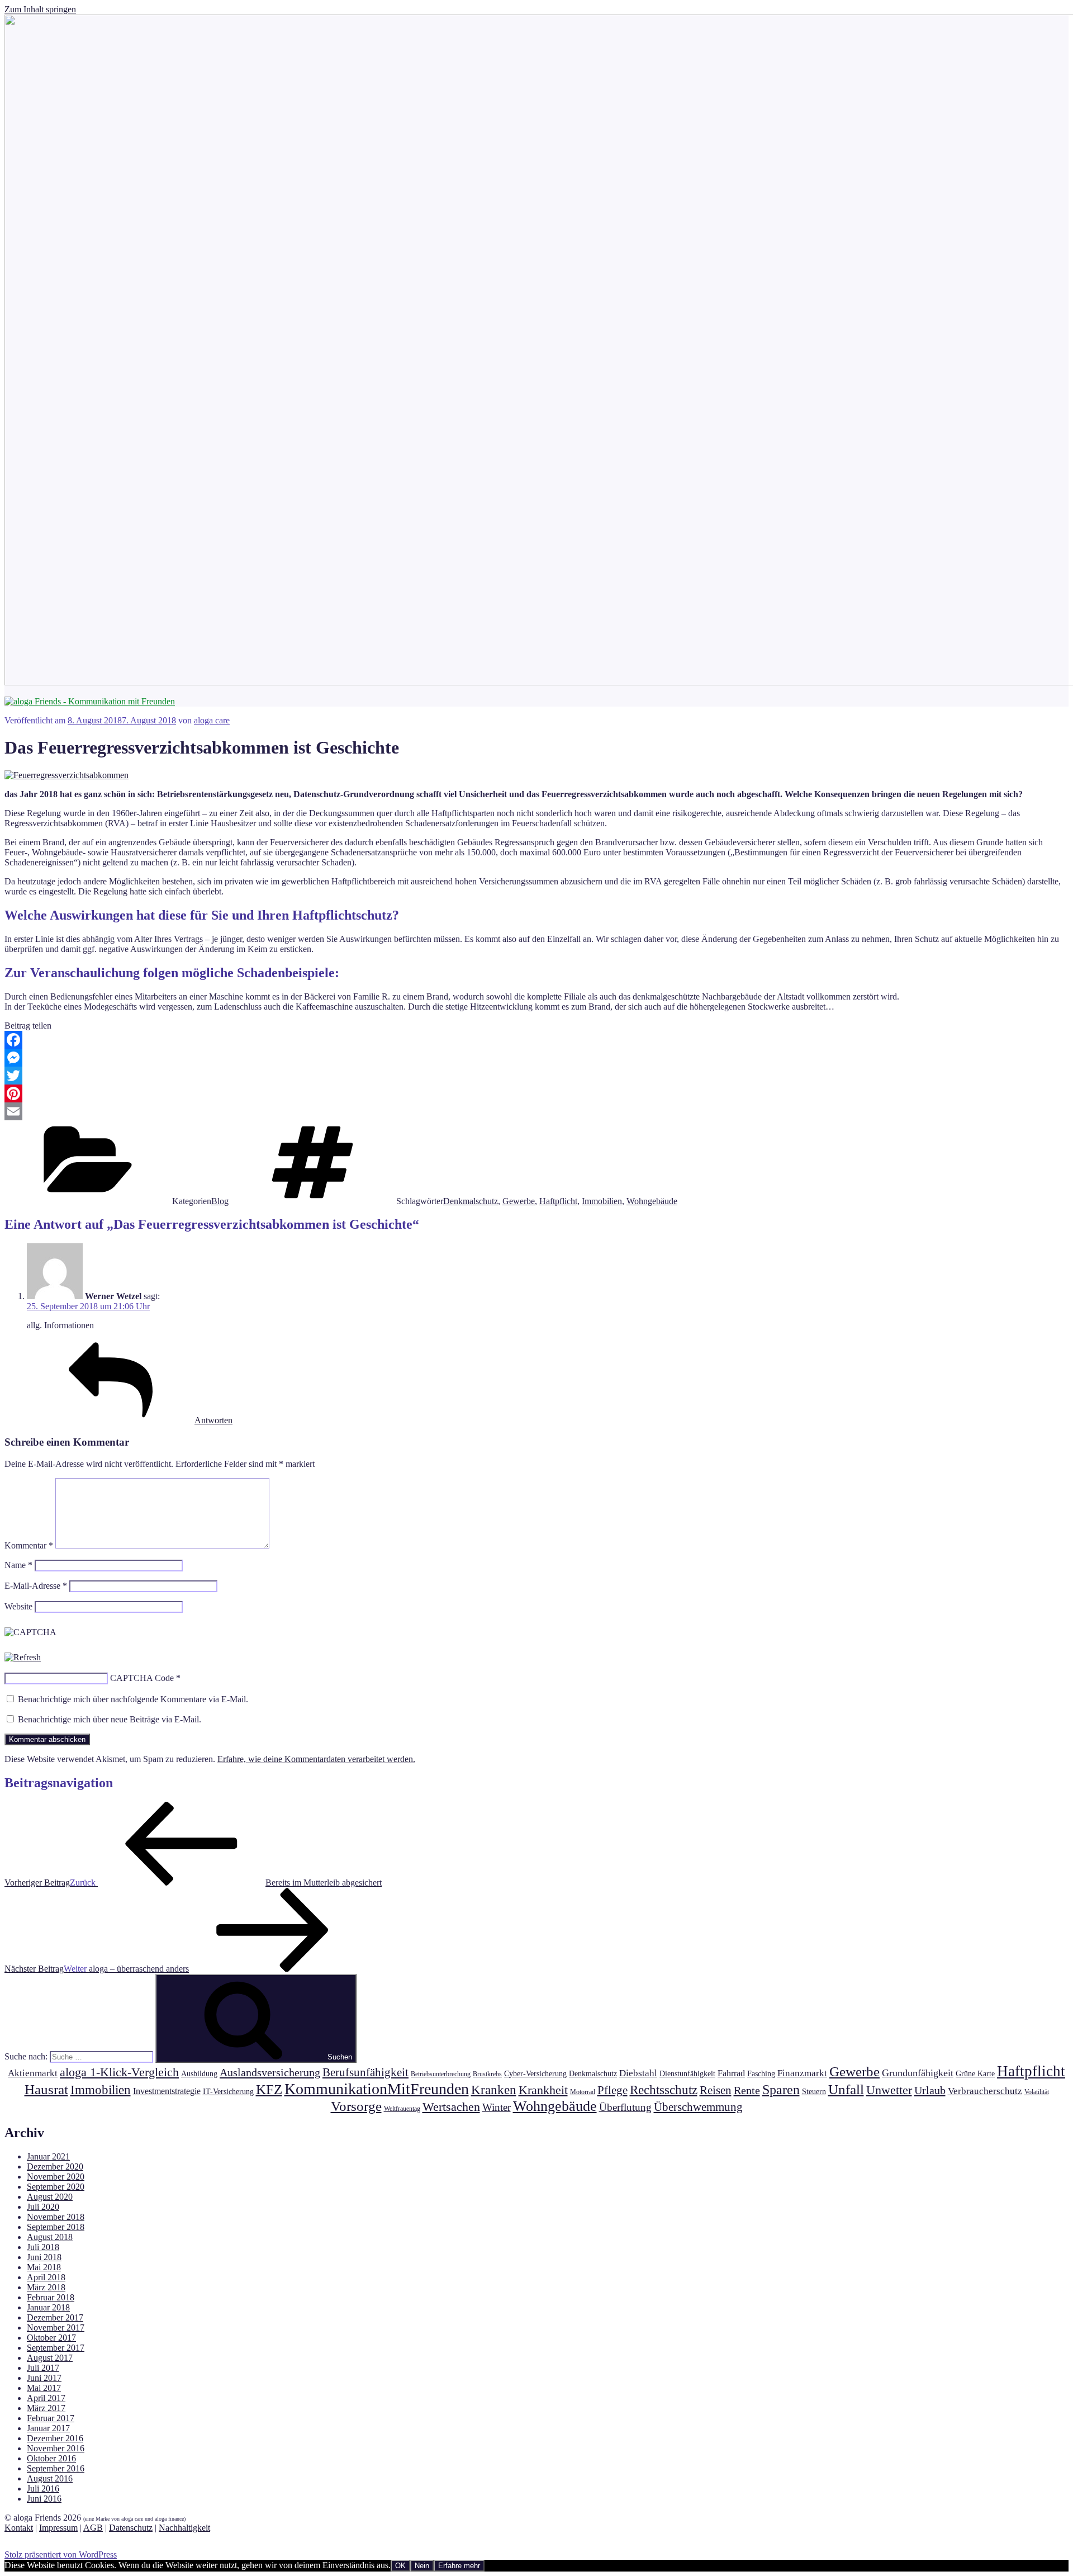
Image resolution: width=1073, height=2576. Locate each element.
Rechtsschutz (664, 2090)
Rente (747, 2090)
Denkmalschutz (471, 1201)
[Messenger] (536, 1058)
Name (18, 1565)
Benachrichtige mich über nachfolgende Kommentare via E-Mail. (133, 1699)
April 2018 (46, 2277)
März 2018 (46, 2287)
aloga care (212, 720)
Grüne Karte (975, 2073)
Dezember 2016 (55, 2438)
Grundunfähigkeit (918, 2073)
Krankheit (543, 2090)
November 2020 (56, 2177)
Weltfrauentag (402, 2109)
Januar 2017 (48, 2428)
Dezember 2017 (55, 2317)
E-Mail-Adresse (36, 1586)
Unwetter (889, 2090)
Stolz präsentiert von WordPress (61, 2554)
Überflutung (625, 2107)
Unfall (846, 2089)
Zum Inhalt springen (40, 9)
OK (400, 2566)
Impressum (58, 2528)
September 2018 (56, 2227)
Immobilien (602, 1201)
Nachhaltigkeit (184, 2528)
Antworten (213, 1420)
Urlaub (930, 2090)
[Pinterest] (536, 1093)
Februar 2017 (51, 2418)
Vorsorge (356, 2106)
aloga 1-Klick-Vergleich (119, 2072)
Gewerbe (519, 1201)
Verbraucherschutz (985, 2091)
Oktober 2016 (51, 2458)
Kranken (494, 2090)
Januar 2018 (48, 2307)
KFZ (269, 2089)
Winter (497, 2107)
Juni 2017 (44, 2378)
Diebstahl (638, 2073)
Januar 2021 (48, 2156)
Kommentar (29, 1545)
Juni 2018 (44, 2257)
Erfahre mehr (459, 2566)
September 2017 (56, 2348)
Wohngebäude (652, 1201)
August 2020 (50, 2197)
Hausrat (46, 2089)
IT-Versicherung (228, 2091)
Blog (220, 1201)
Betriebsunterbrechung (441, 2074)
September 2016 (56, 2468)
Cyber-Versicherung (535, 2073)
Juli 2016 (43, 2489)
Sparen (781, 2090)
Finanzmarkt (802, 2073)
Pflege (613, 2090)
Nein (422, 2566)
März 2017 (46, 2408)
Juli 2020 (43, 2207)
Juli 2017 (43, 2368)
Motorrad (583, 2092)
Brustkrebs (487, 2074)
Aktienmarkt (33, 2073)
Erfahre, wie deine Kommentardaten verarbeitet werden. (316, 1759)
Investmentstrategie (167, 2091)
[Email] (536, 1111)
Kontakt (19, 2528)
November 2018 (56, 2217)
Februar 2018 (51, 2297)
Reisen (716, 2090)
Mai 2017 (44, 2388)
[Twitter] (536, 1076)
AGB (93, 2528)
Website (18, 1606)
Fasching (761, 2073)
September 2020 (56, 2187)
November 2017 (56, 2328)
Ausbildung (199, 2073)
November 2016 (56, 2448)
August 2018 (50, 2237)
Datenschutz (131, 2528)
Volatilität (1037, 2092)
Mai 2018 (44, 2267)
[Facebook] (536, 1040)
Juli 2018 (43, 2247)
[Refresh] (23, 1657)
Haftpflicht (558, 1201)
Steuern (814, 2091)
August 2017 (50, 2358)
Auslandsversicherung (270, 2072)
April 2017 (46, 2398)
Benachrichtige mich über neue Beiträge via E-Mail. (110, 1719)
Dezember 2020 (55, 2167)
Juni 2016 (44, 2499)
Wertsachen (451, 2107)
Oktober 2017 (51, 2338)
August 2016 (50, 2478)
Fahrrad (731, 2073)
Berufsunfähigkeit (365, 2072)
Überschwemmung (698, 2107)
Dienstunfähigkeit (687, 2073)
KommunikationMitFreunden (377, 2089)
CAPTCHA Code (142, 1678)
